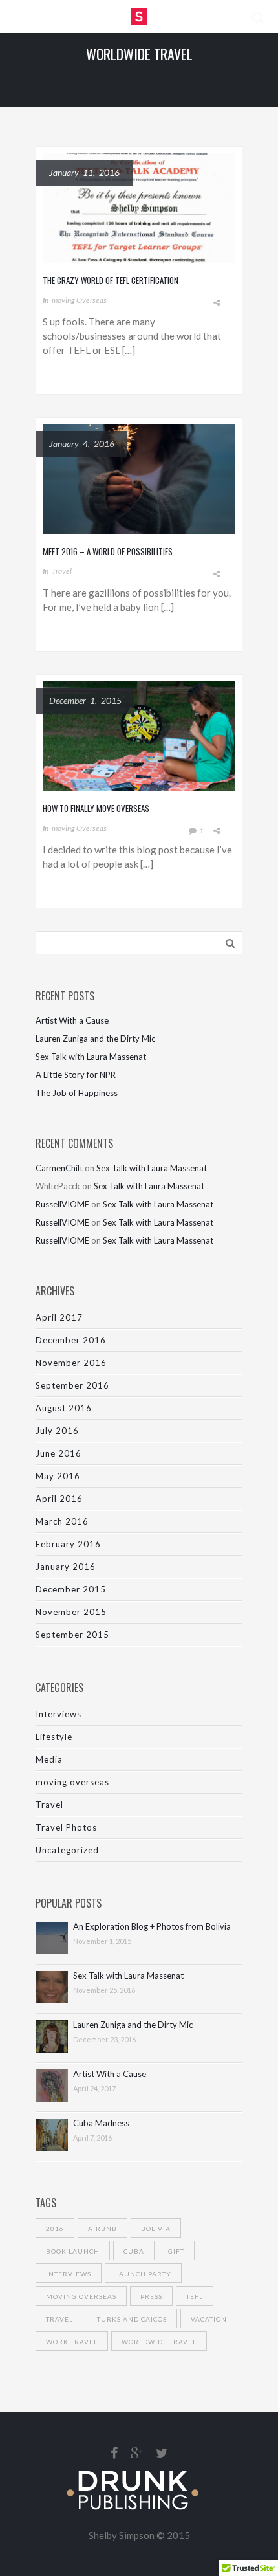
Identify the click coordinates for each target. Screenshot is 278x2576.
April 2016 (59, 1499)
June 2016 (59, 1453)
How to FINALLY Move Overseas (96, 808)
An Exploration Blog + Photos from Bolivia (152, 1927)
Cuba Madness (101, 2123)
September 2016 (72, 1385)
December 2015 (71, 1589)
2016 (55, 2229)
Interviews (59, 1714)
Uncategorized (67, 1850)
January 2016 (66, 1567)
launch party (143, 2274)
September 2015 (72, 1635)
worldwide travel (159, 2342)
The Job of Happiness (77, 1093)
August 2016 (64, 1408)
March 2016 (62, 1521)
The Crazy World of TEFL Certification (111, 280)
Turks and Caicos (132, 2319)
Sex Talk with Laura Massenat (91, 1057)
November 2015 (71, 1612)
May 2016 (58, 1476)
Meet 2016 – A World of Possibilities (108, 551)
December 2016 (71, 1340)
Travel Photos (66, 1827)
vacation (209, 2319)
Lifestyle (54, 1737)
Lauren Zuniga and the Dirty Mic (95, 1039)
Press (151, 2296)
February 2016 (68, 1544)
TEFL (195, 2296)
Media (49, 1759)
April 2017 (59, 1317)
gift (176, 2251)
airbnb (102, 2229)
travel (59, 2319)
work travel (72, 2342)
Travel (62, 571)
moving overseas (79, 300)
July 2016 (57, 1431)
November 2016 (71, 1363)
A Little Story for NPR (76, 1075)
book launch (73, 2251)
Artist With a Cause (72, 1020)
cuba (134, 2251)
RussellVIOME (62, 1204)
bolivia (156, 2229)
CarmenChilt (59, 1168)
